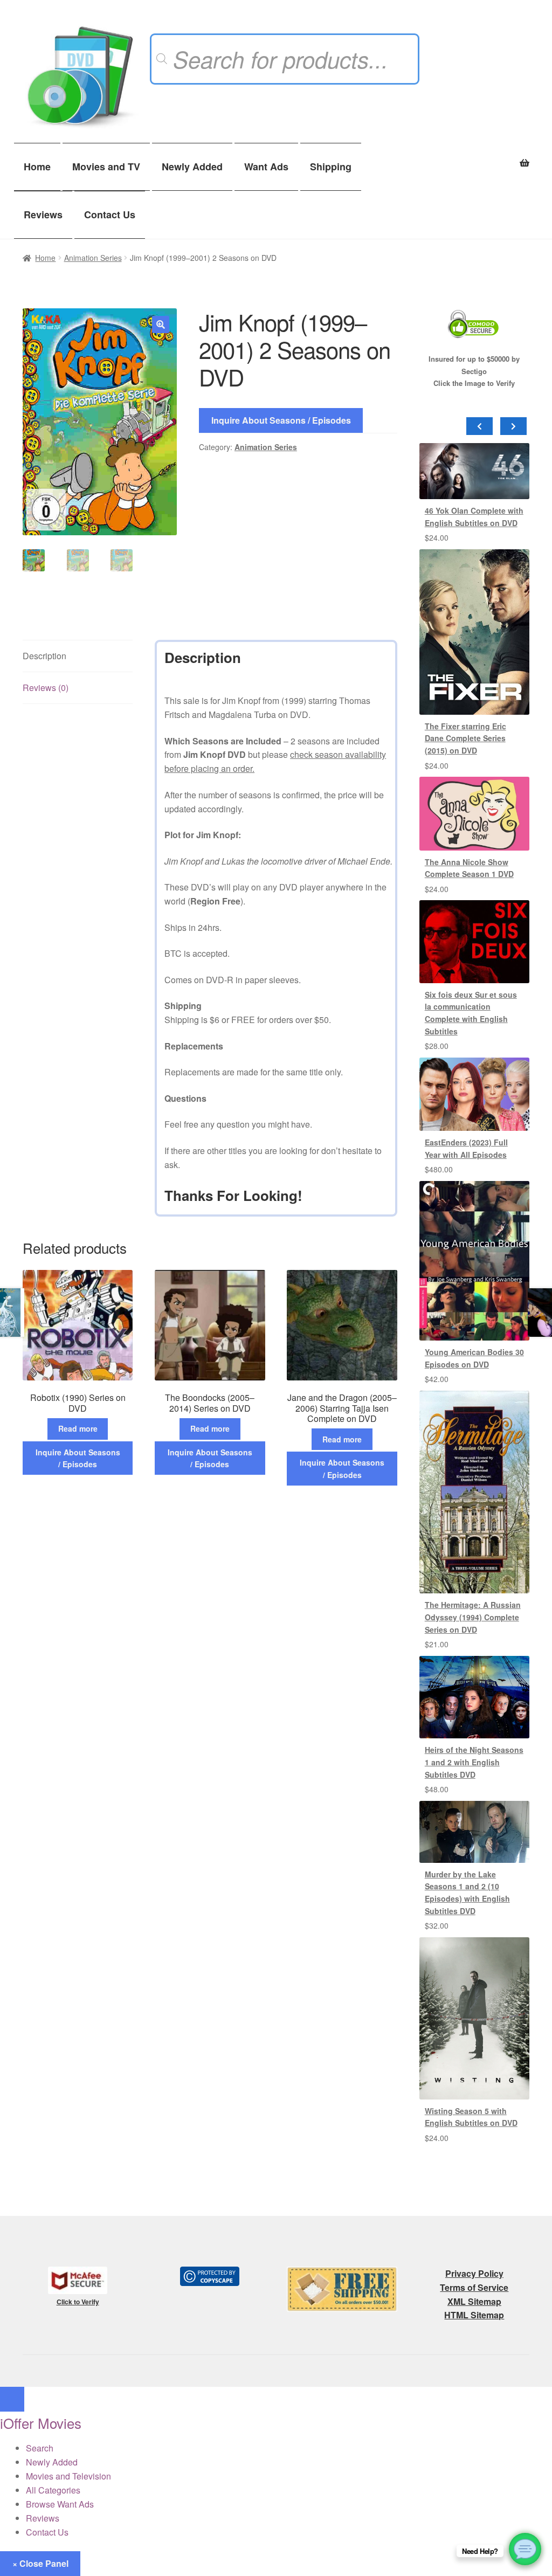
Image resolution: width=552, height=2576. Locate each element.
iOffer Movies (41, 2423)
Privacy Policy (474, 2273)
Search (40, 2448)
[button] (161, 324)
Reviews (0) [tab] (46, 688)
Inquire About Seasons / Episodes (281, 420)
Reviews (43, 215)
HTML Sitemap (474, 2315)
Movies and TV (106, 167)
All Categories (53, 2490)
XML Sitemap (474, 2301)
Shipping (331, 167)
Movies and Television (68, 2476)
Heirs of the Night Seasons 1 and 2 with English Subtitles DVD (474, 1762)
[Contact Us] (525, 2549)
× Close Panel (40, 2563)
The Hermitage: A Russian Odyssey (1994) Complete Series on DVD (473, 1617)
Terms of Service (474, 2287)
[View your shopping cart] (474, 157)
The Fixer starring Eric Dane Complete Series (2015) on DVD (465, 738)
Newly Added (192, 167)
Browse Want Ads (60, 2504)
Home (37, 167)
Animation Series (93, 258)
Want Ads (266, 167)
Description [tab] (44, 656)
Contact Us (110, 215)
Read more (78, 1428)
